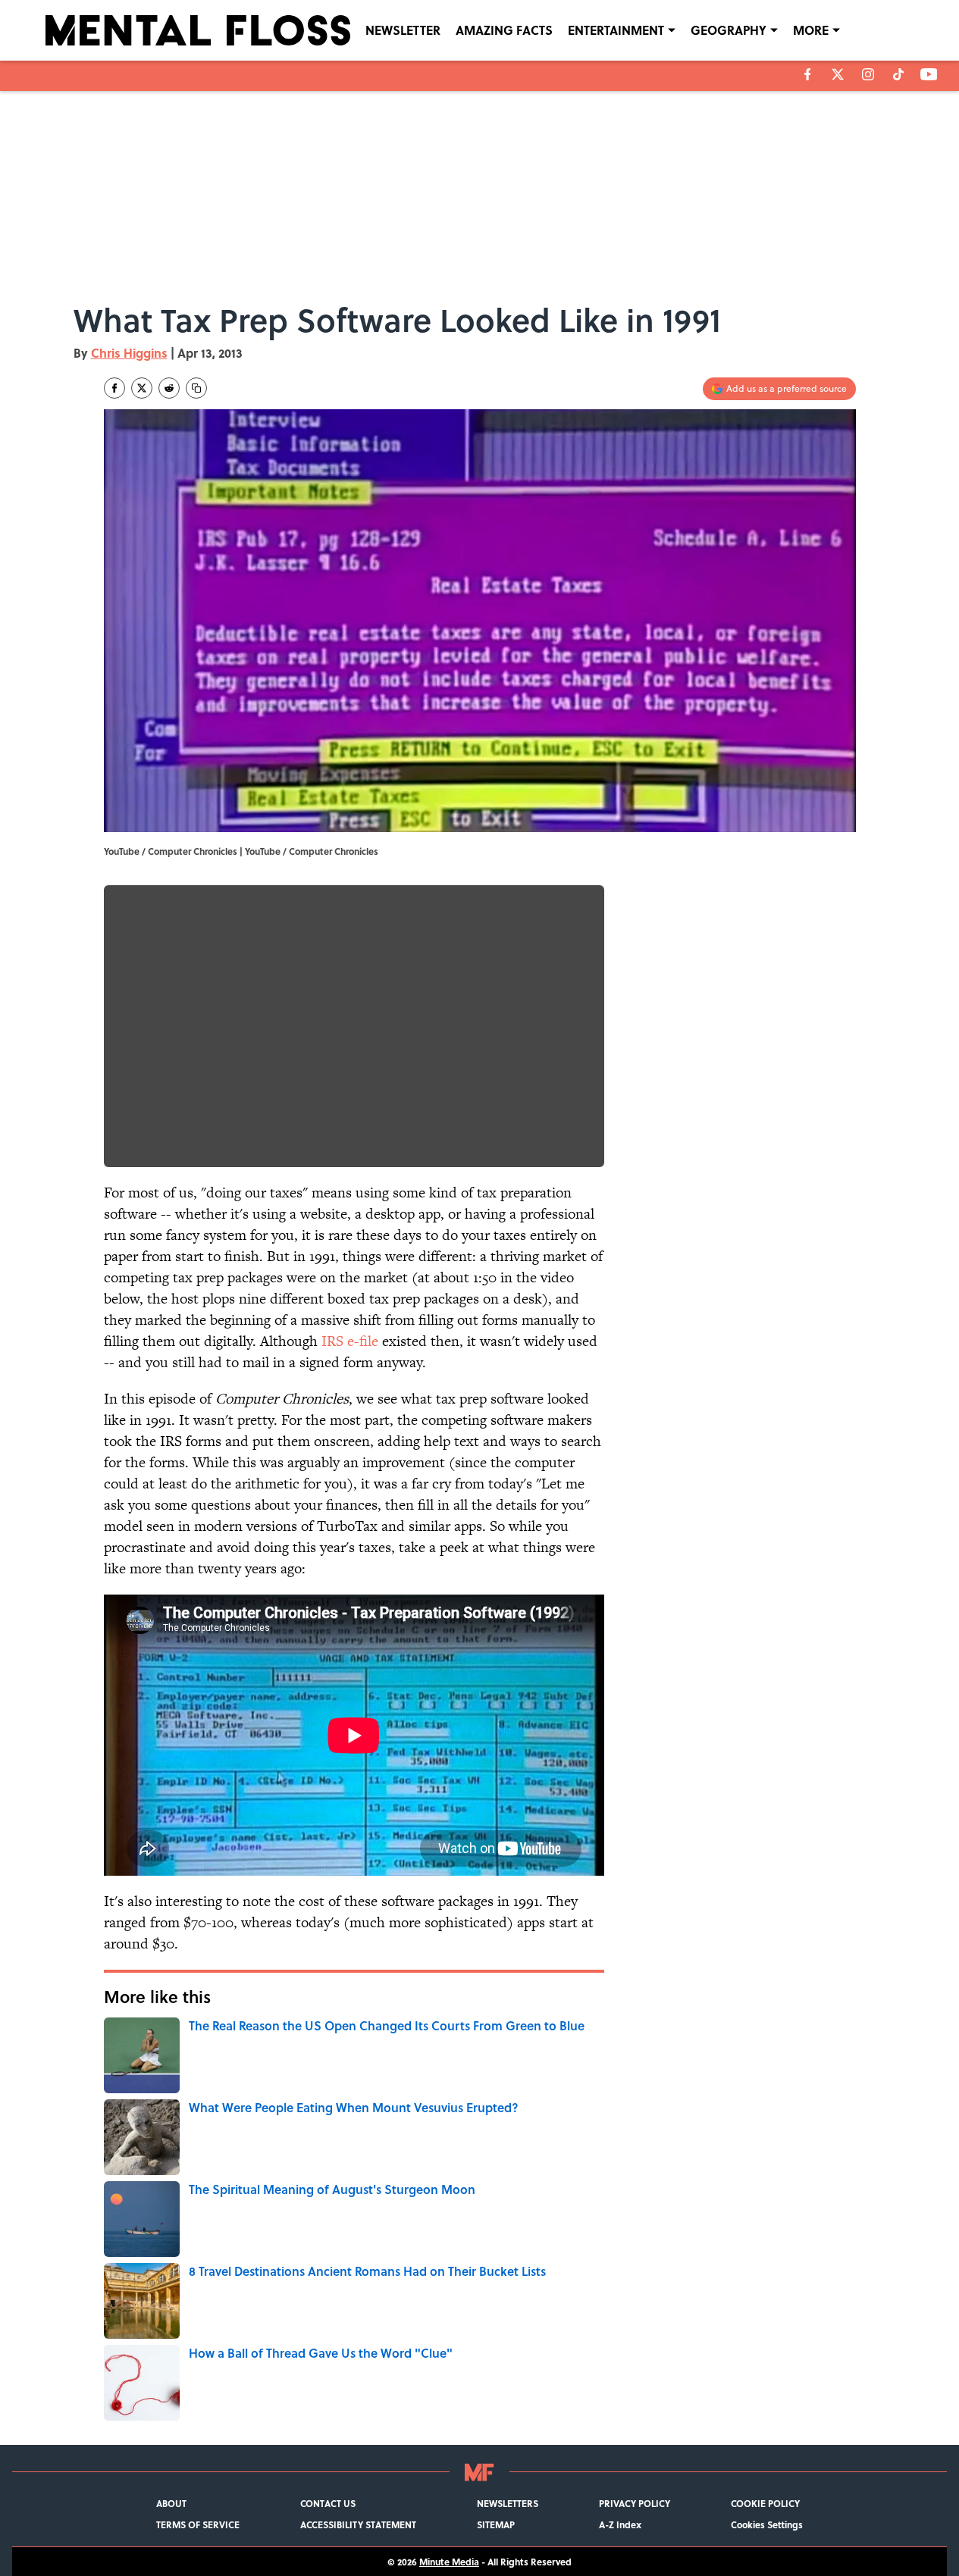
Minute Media (449, 2562)
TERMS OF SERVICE (198, 2524)
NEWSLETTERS (508, 2503)
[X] (838, 74)
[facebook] (808, 74)
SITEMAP (496, 2524)
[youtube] (929, 74)
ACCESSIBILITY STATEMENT (358, 2524)
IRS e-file (350, 1341)
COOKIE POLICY (765, 2503)
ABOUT (171, 2503)
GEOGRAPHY (729, 30)
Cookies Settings (767, 2524)
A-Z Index (620, 2524)
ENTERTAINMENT (616, 30)
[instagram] (868, 74)
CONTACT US (328, 2503)
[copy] (196, 388)
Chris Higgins (129, 353)
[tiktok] (898, 74)
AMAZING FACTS (504, 30)
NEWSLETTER (403, 30)
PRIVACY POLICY (635, 2503)
